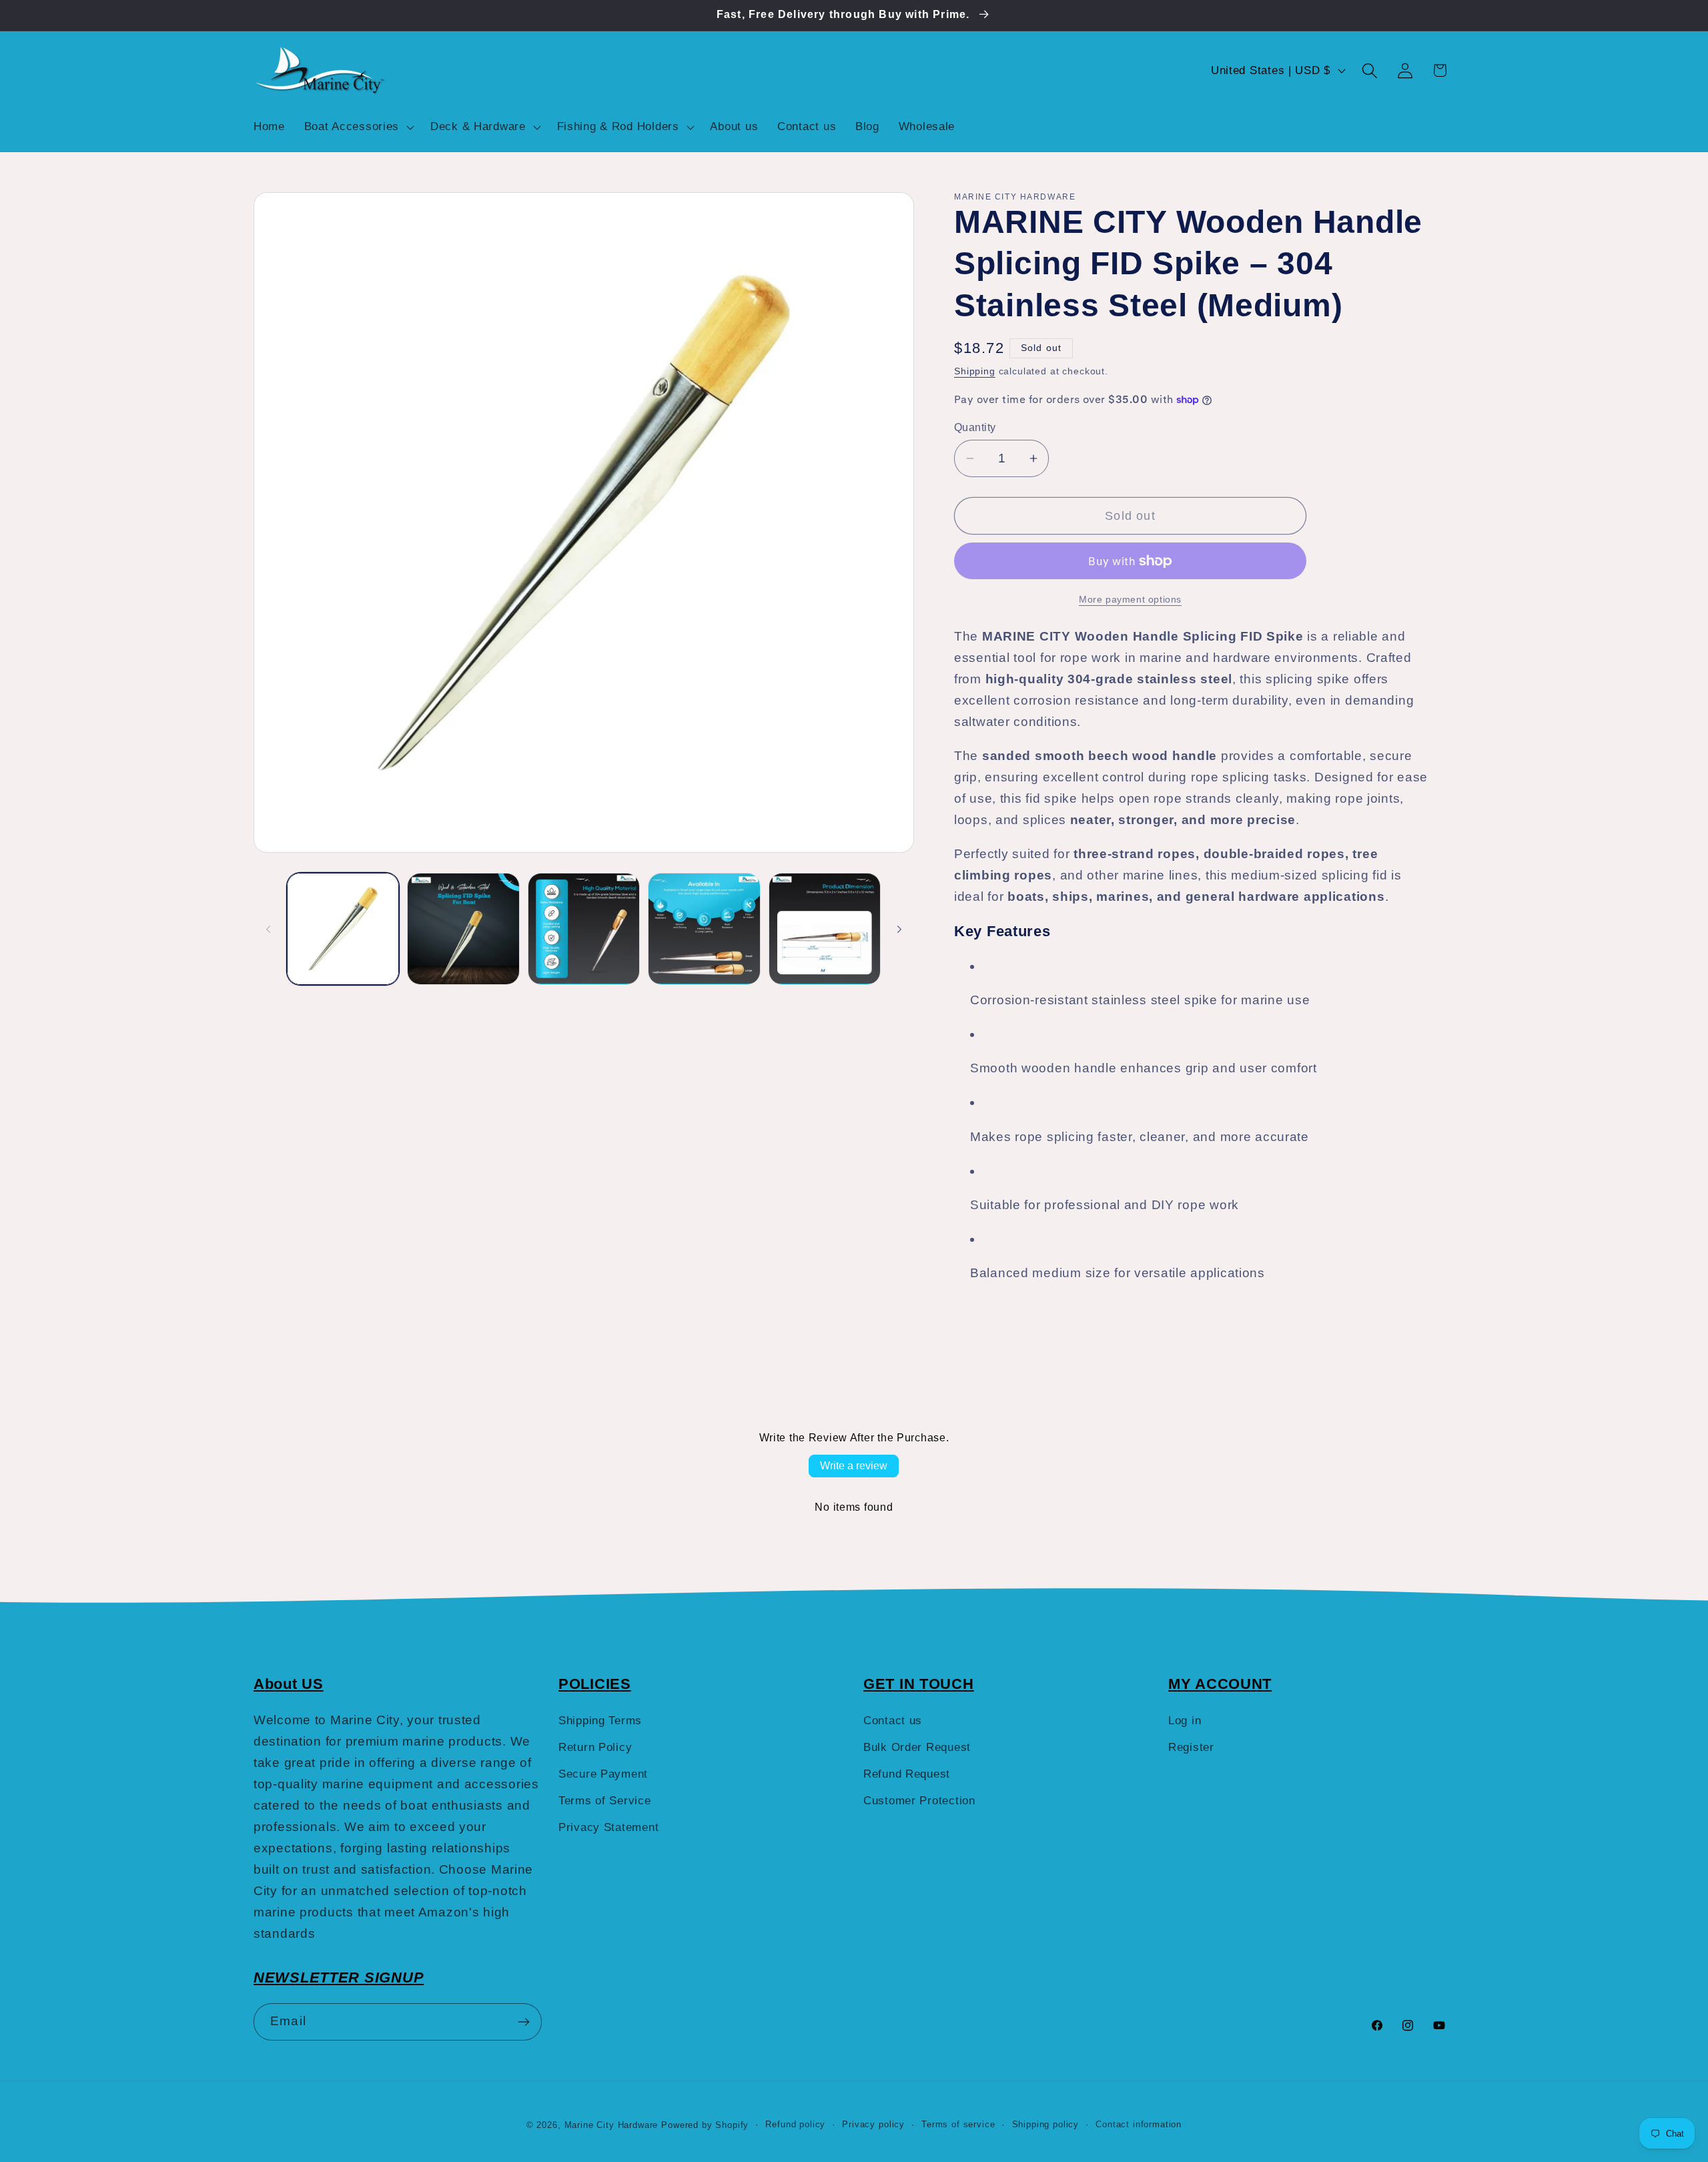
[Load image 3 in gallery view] (584, 929)
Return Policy (595, 1747)
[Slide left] (268, 929)
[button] (357, 127)
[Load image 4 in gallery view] (704, 929)
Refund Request (907, 1774)
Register (1191, 1747)
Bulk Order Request (917, 1747)
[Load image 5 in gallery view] (825, 929)
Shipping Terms (600, 1721)
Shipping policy (1046, 2124)
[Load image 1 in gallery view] (343, 929)
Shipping (975, 371)
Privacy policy (873, 2124)
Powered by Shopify (705, 2125)
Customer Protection (919, 1801)
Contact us (893, 1721)
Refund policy (795, 2124)
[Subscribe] (523, 2022)
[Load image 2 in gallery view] (463, 929)
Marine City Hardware (611, 2125)
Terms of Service (605, 1801)
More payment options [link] (1130, 599)
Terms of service (958, 2124)
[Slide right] (899, 929)
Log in (1185, 1721)
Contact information (1139, 2124)
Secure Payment (603, 1774)
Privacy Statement (608, 1827)
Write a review (854, 1466)
